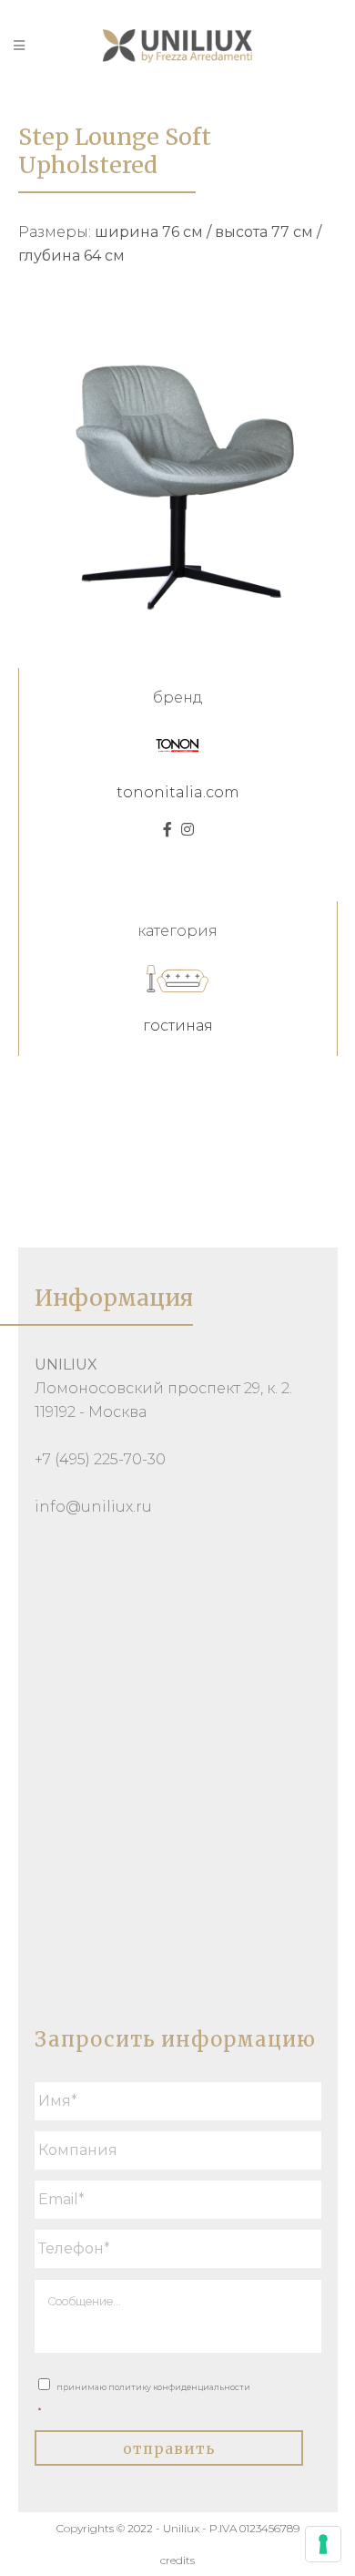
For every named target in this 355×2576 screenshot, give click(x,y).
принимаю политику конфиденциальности (144, 2399)
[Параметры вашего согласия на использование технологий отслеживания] (323, 2544)
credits (177, 2560)
